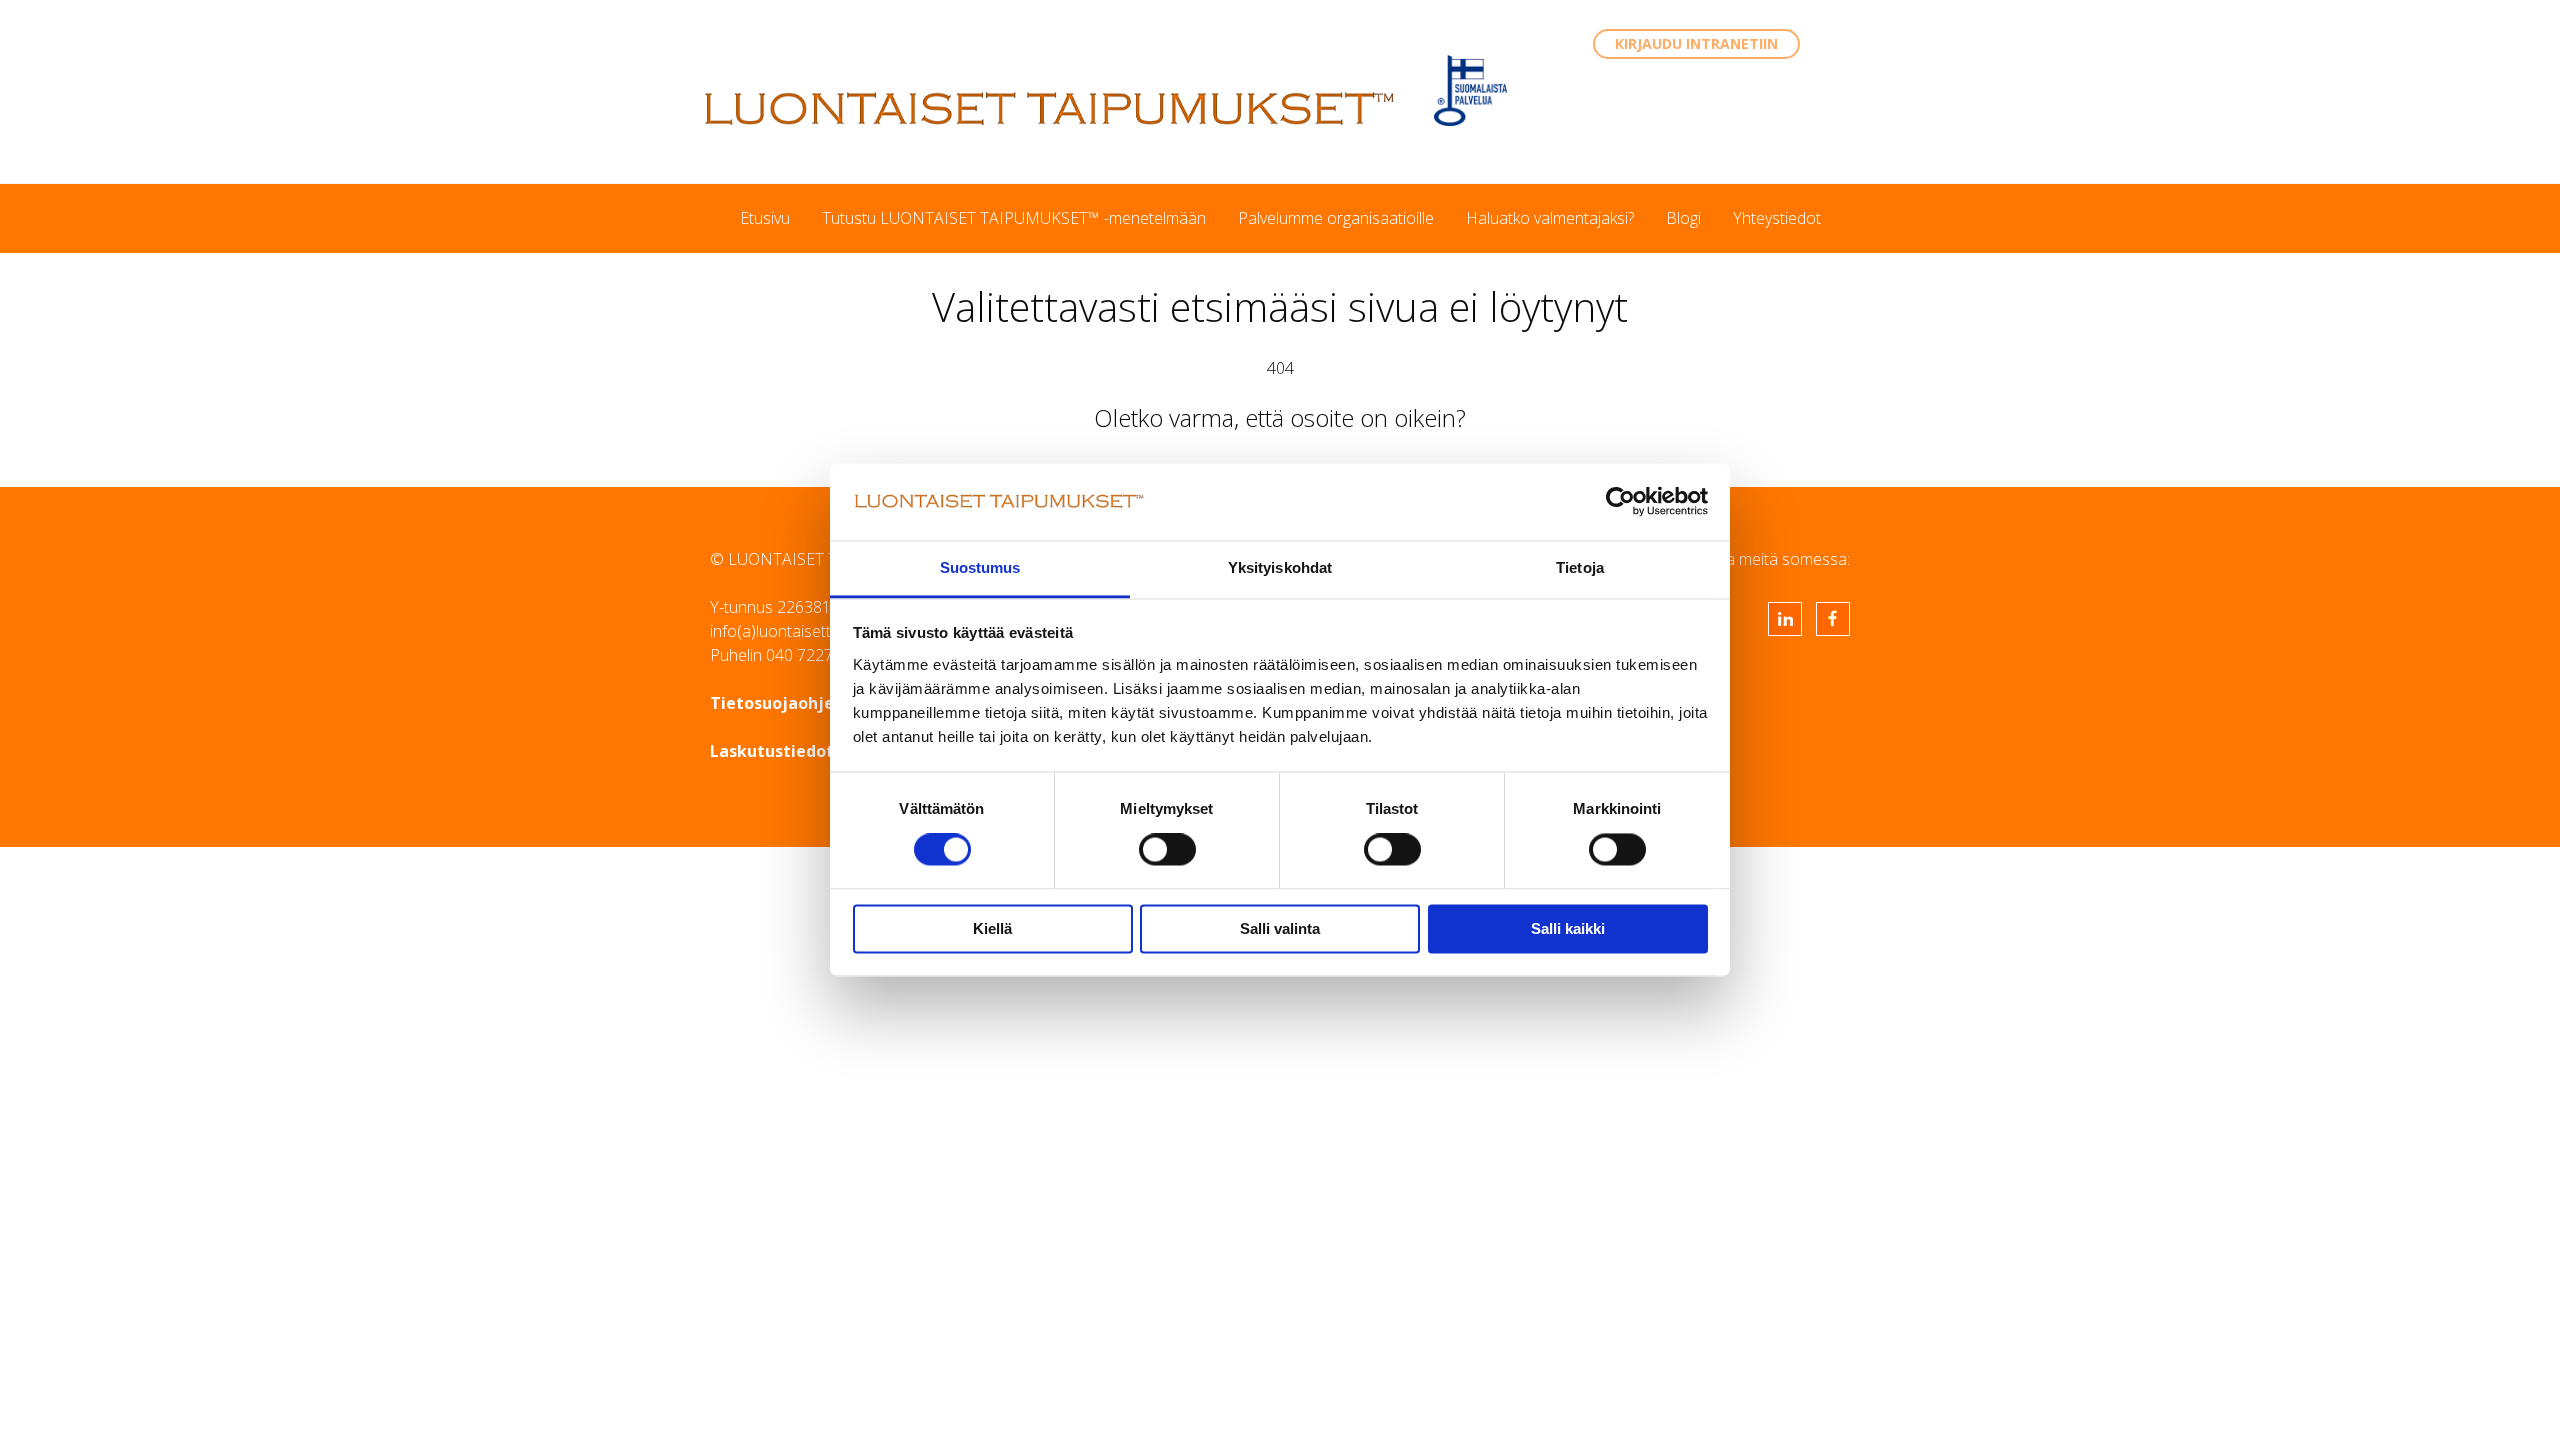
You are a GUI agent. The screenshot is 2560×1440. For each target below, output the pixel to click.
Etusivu (765, 218)
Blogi (1683, 218)
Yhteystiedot (1777, 218)
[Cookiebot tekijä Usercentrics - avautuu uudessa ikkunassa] (1620, 502)
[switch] (1167, 850)
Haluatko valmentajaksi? (1550, 218)
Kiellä (992, 928)
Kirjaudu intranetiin (1696, 43)
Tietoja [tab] (1580, 567)
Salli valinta (1280, 928)
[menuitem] (765, 218)
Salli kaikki (1568, 928)
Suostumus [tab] (980, 567)
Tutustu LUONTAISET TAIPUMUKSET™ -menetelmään (1014, 218)
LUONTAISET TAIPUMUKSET (1050, 108)
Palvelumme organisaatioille (1336, 218)
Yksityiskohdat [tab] (1280, 567)
